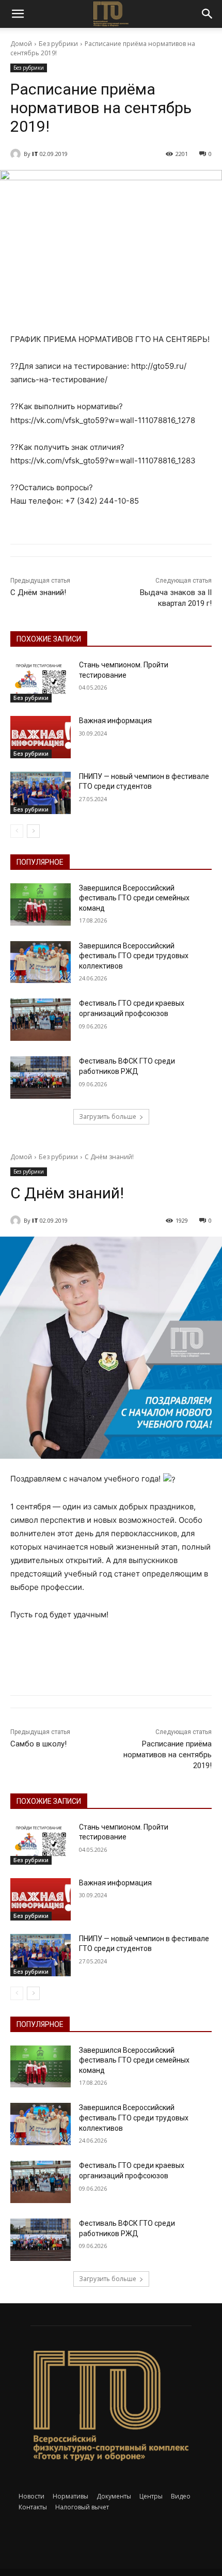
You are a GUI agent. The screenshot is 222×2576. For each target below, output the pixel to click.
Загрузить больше (108, 1117)
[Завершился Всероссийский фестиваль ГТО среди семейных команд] (41, 904)
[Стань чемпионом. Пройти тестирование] (41, 681)
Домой (21, 44)
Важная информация (115, 721)
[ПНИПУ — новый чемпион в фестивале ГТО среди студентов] (41, 793)
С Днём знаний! (38, 592)
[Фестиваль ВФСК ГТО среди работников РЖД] (41, 1078)
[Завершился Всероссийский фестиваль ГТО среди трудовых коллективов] (41, 962)
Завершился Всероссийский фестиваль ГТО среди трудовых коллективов (134, 956)
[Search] (208, 14)
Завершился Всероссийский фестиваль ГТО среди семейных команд (134, 898)
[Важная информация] (41, 737)
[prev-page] (17, 831)
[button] (18, 14)
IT (35, 154)
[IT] (17, 154)
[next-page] (33, 831)
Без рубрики (58, 44)
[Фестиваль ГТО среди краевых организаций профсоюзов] (41, 1020)
